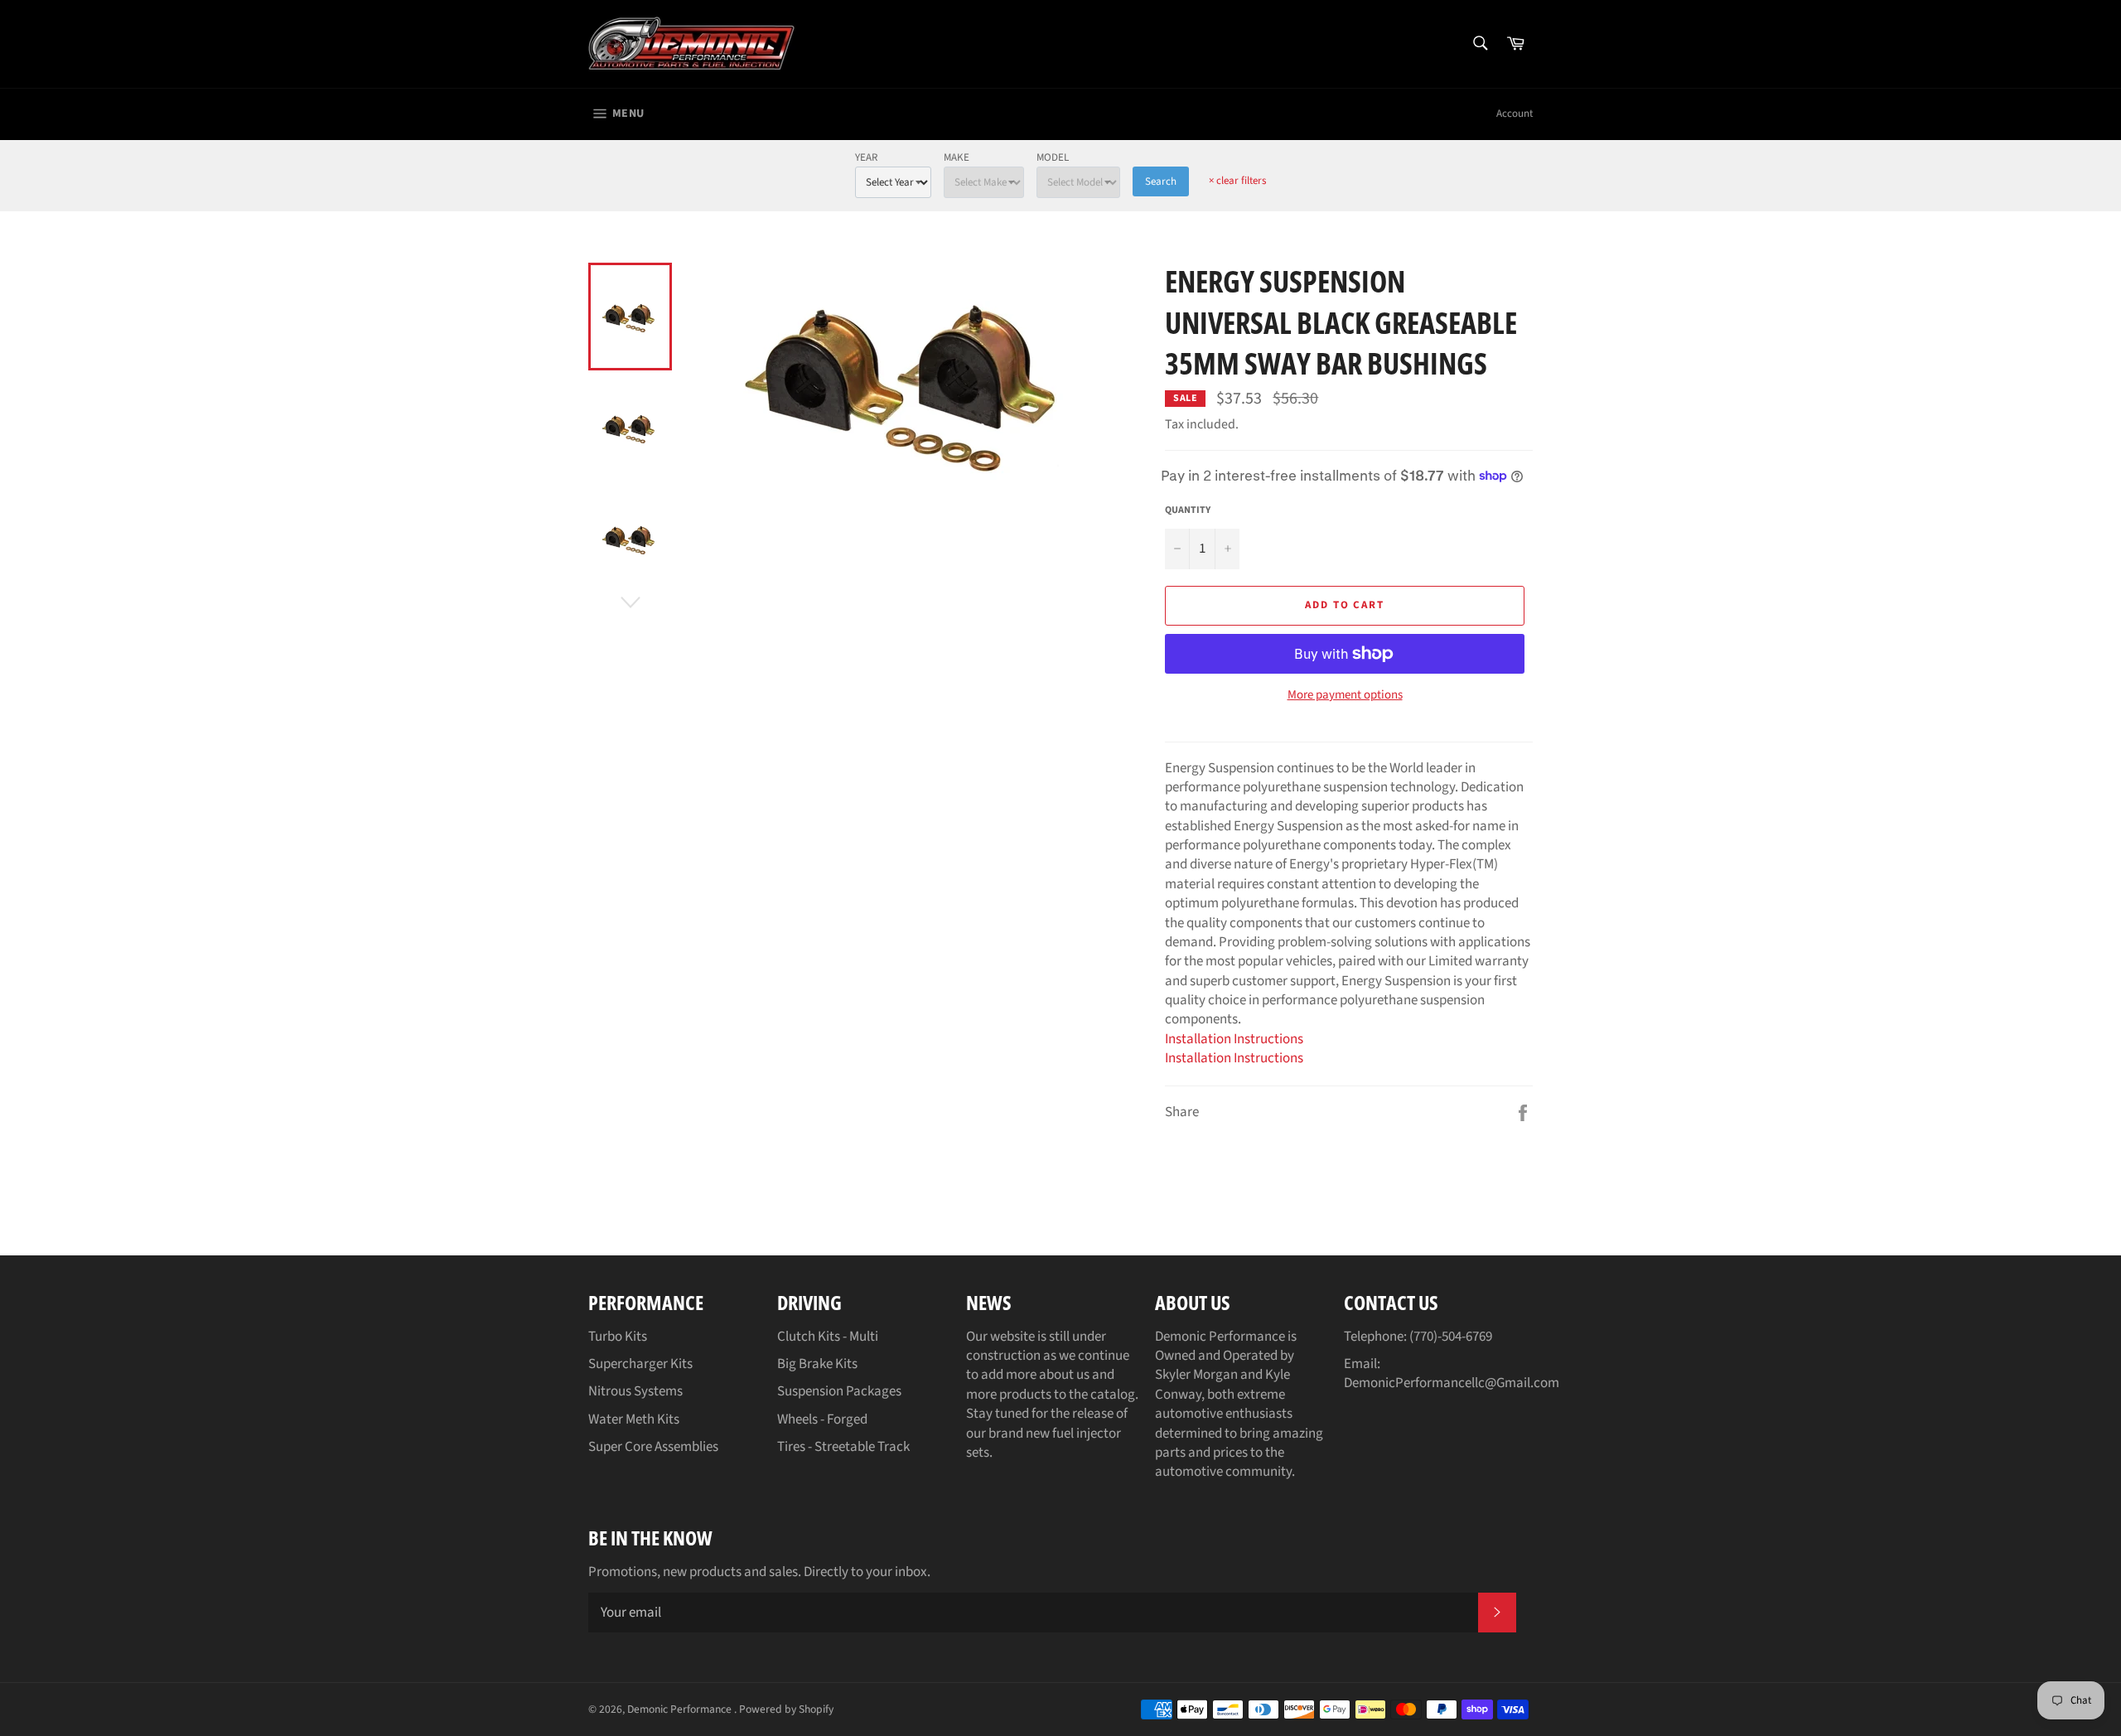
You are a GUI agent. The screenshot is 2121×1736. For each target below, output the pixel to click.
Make (957, 157)
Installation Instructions (1234, 1039)
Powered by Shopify (786, 1709)
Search (1161, 181)
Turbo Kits (618, 1337)
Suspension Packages (839, 1391)
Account (1515, 114)
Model (1053, 157)
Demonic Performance (681, 1709)
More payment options (1345, 695)
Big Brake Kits (817, 1364)
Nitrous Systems (635, 1391)
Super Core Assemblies (653, 1447)
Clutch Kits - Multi (828, 1337)
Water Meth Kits (634, 1419)
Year (866, 157)
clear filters (1237, 181)
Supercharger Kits (640, 1364)
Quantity (1188, 510)
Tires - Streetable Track (843, 1447)
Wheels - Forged (822, 1419)
